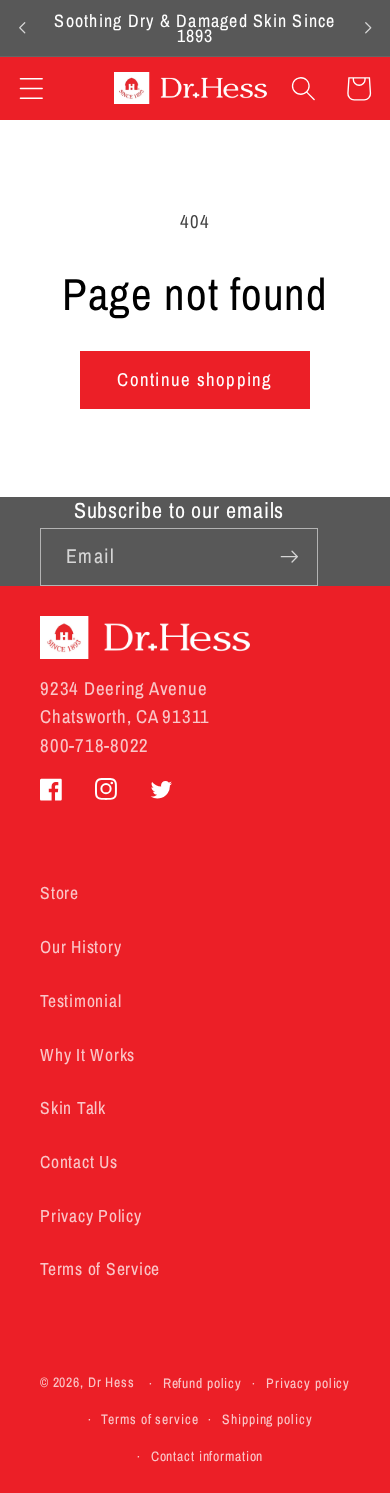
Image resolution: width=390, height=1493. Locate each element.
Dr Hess (111, 1383)
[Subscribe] (289, 557)
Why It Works (87, 1054)
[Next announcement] (368, 28)
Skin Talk (73, 1107)
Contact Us (79, 1161)
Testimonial (80, 1000)
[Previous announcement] (22, 28)
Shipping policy (267, 1419)
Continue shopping (194, 379)
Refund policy (202, 1383)
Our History (80, 946)
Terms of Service (100, 1268)
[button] (31, 88)
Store (59, 892)
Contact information (207, 1456)
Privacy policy (308, 1383)
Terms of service (149, 1419)
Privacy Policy (91, 1215)
